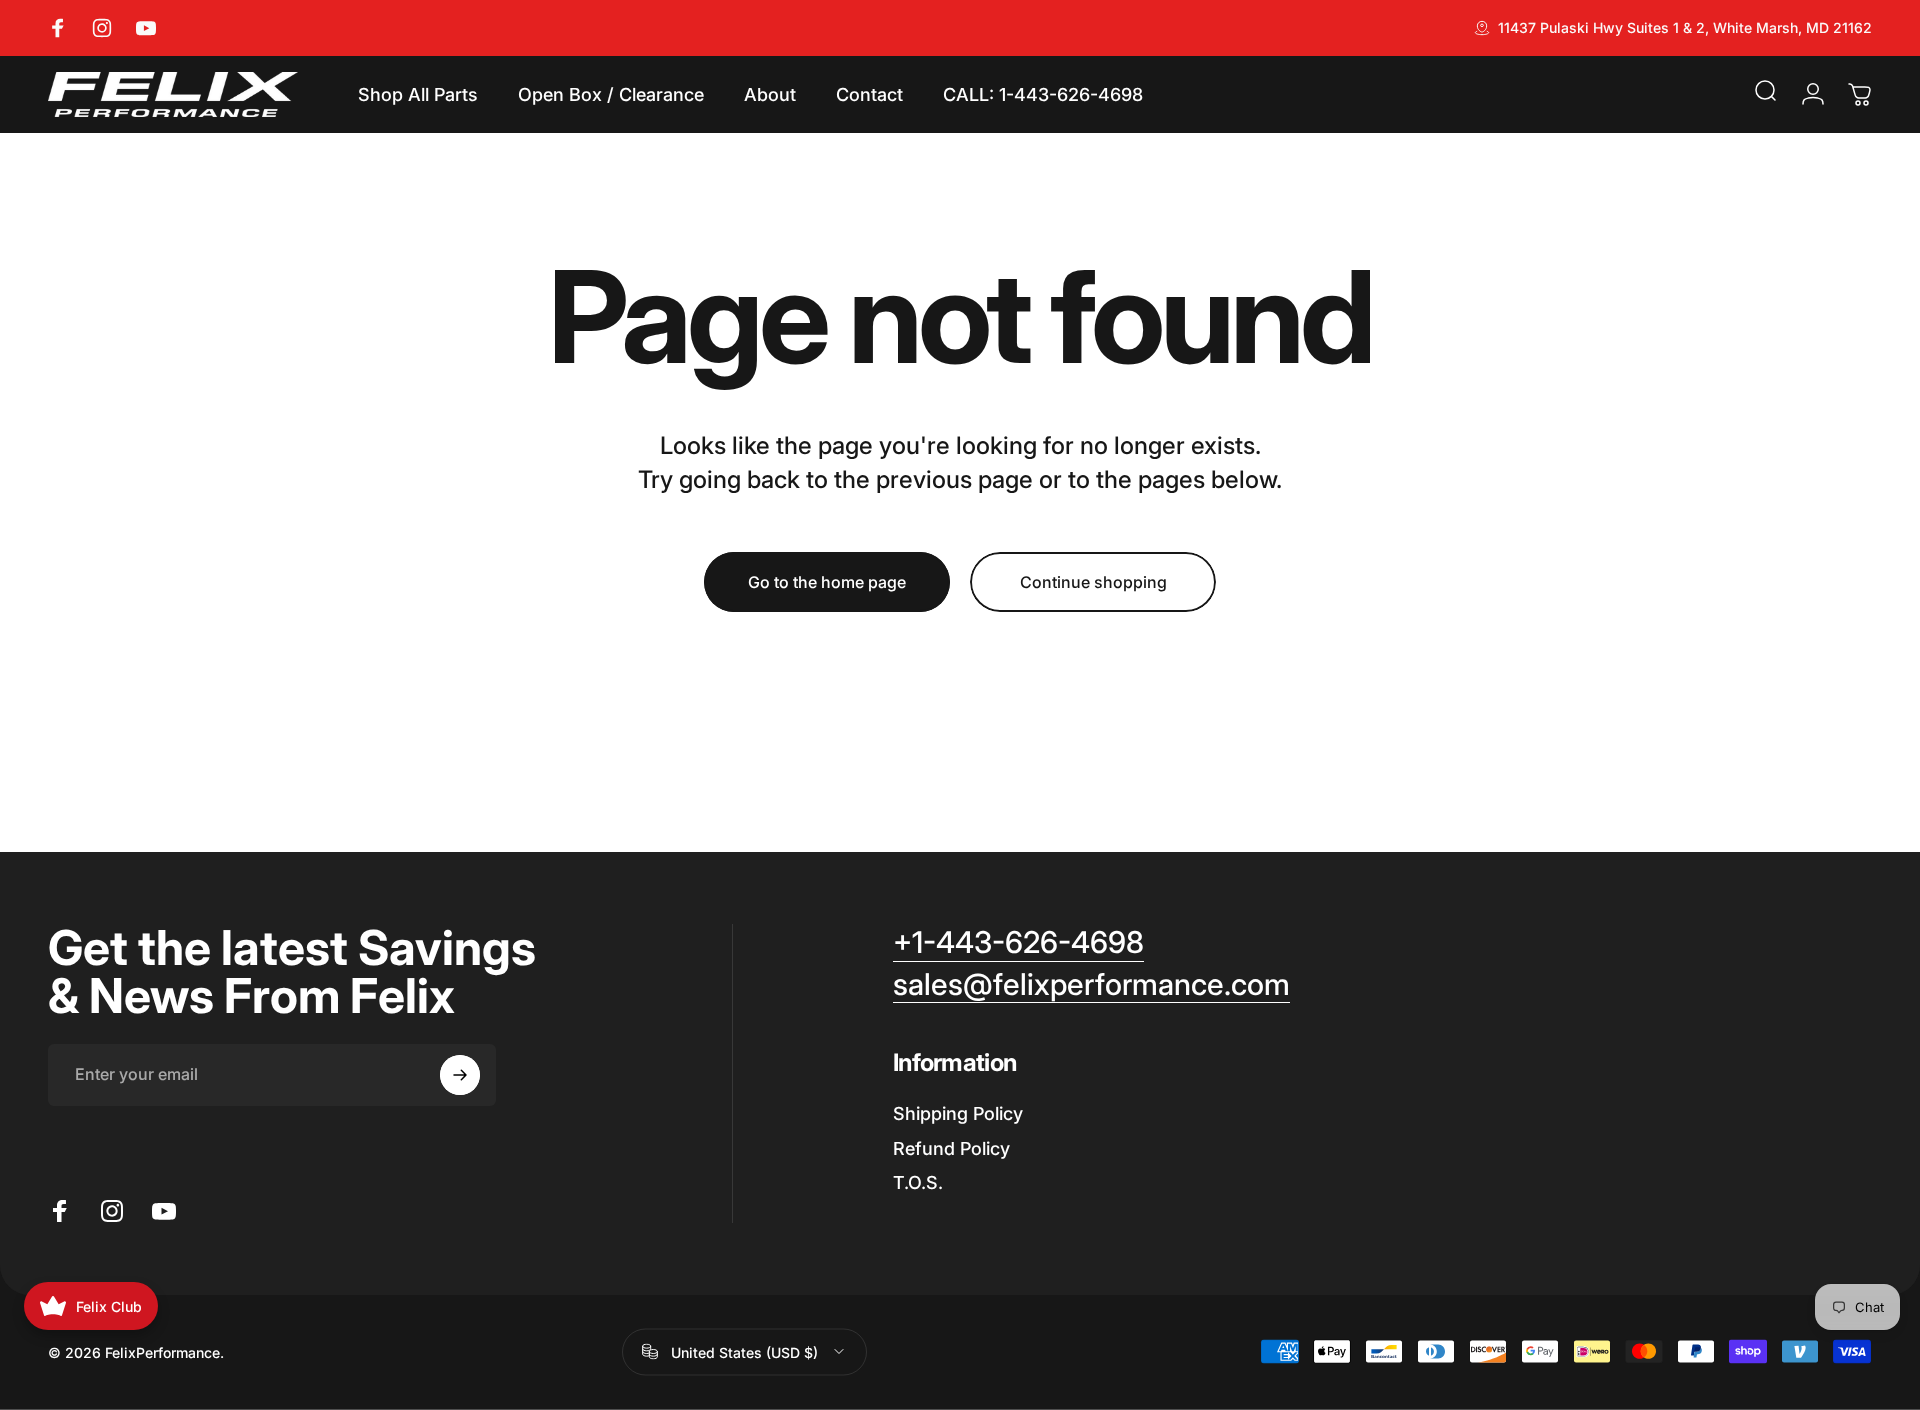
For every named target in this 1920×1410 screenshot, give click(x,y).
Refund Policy (951, 1148)
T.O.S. (918, 1182)
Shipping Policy (958, 1113)
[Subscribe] (460, 1075)
